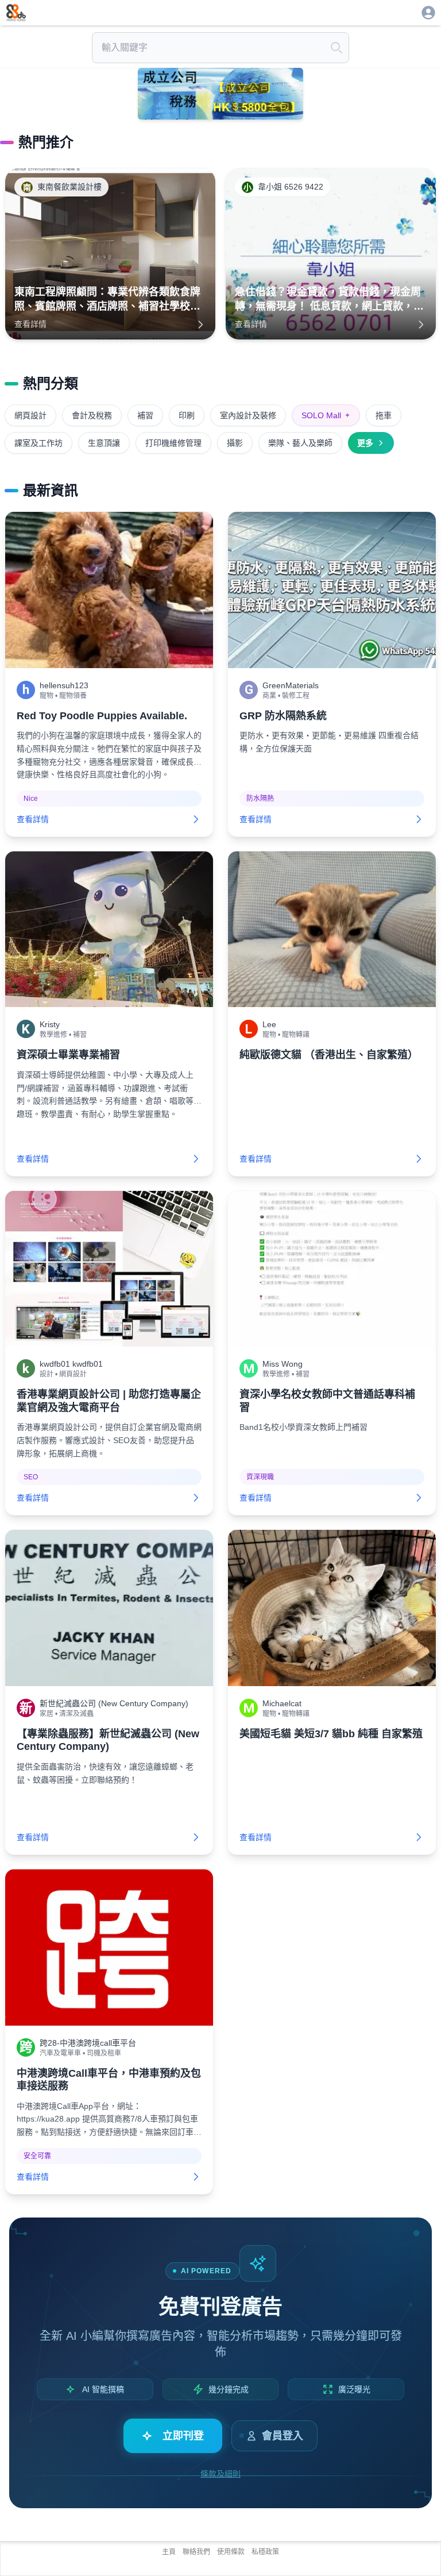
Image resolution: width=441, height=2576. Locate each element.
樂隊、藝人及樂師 (300, 443)
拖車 (384, 415)
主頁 (169, 2552)
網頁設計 (30, 415)
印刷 (187, 415)
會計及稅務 (92, 415)
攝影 (235, 443)
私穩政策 (265, 2552)
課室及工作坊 (38, 443)
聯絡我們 (196, 2552)
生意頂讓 (104, 443)
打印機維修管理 (173, 443)
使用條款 (231, 2552)
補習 (145, 415)
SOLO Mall (326, 415)
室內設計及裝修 (248, 415)
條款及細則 (220, 2474)
